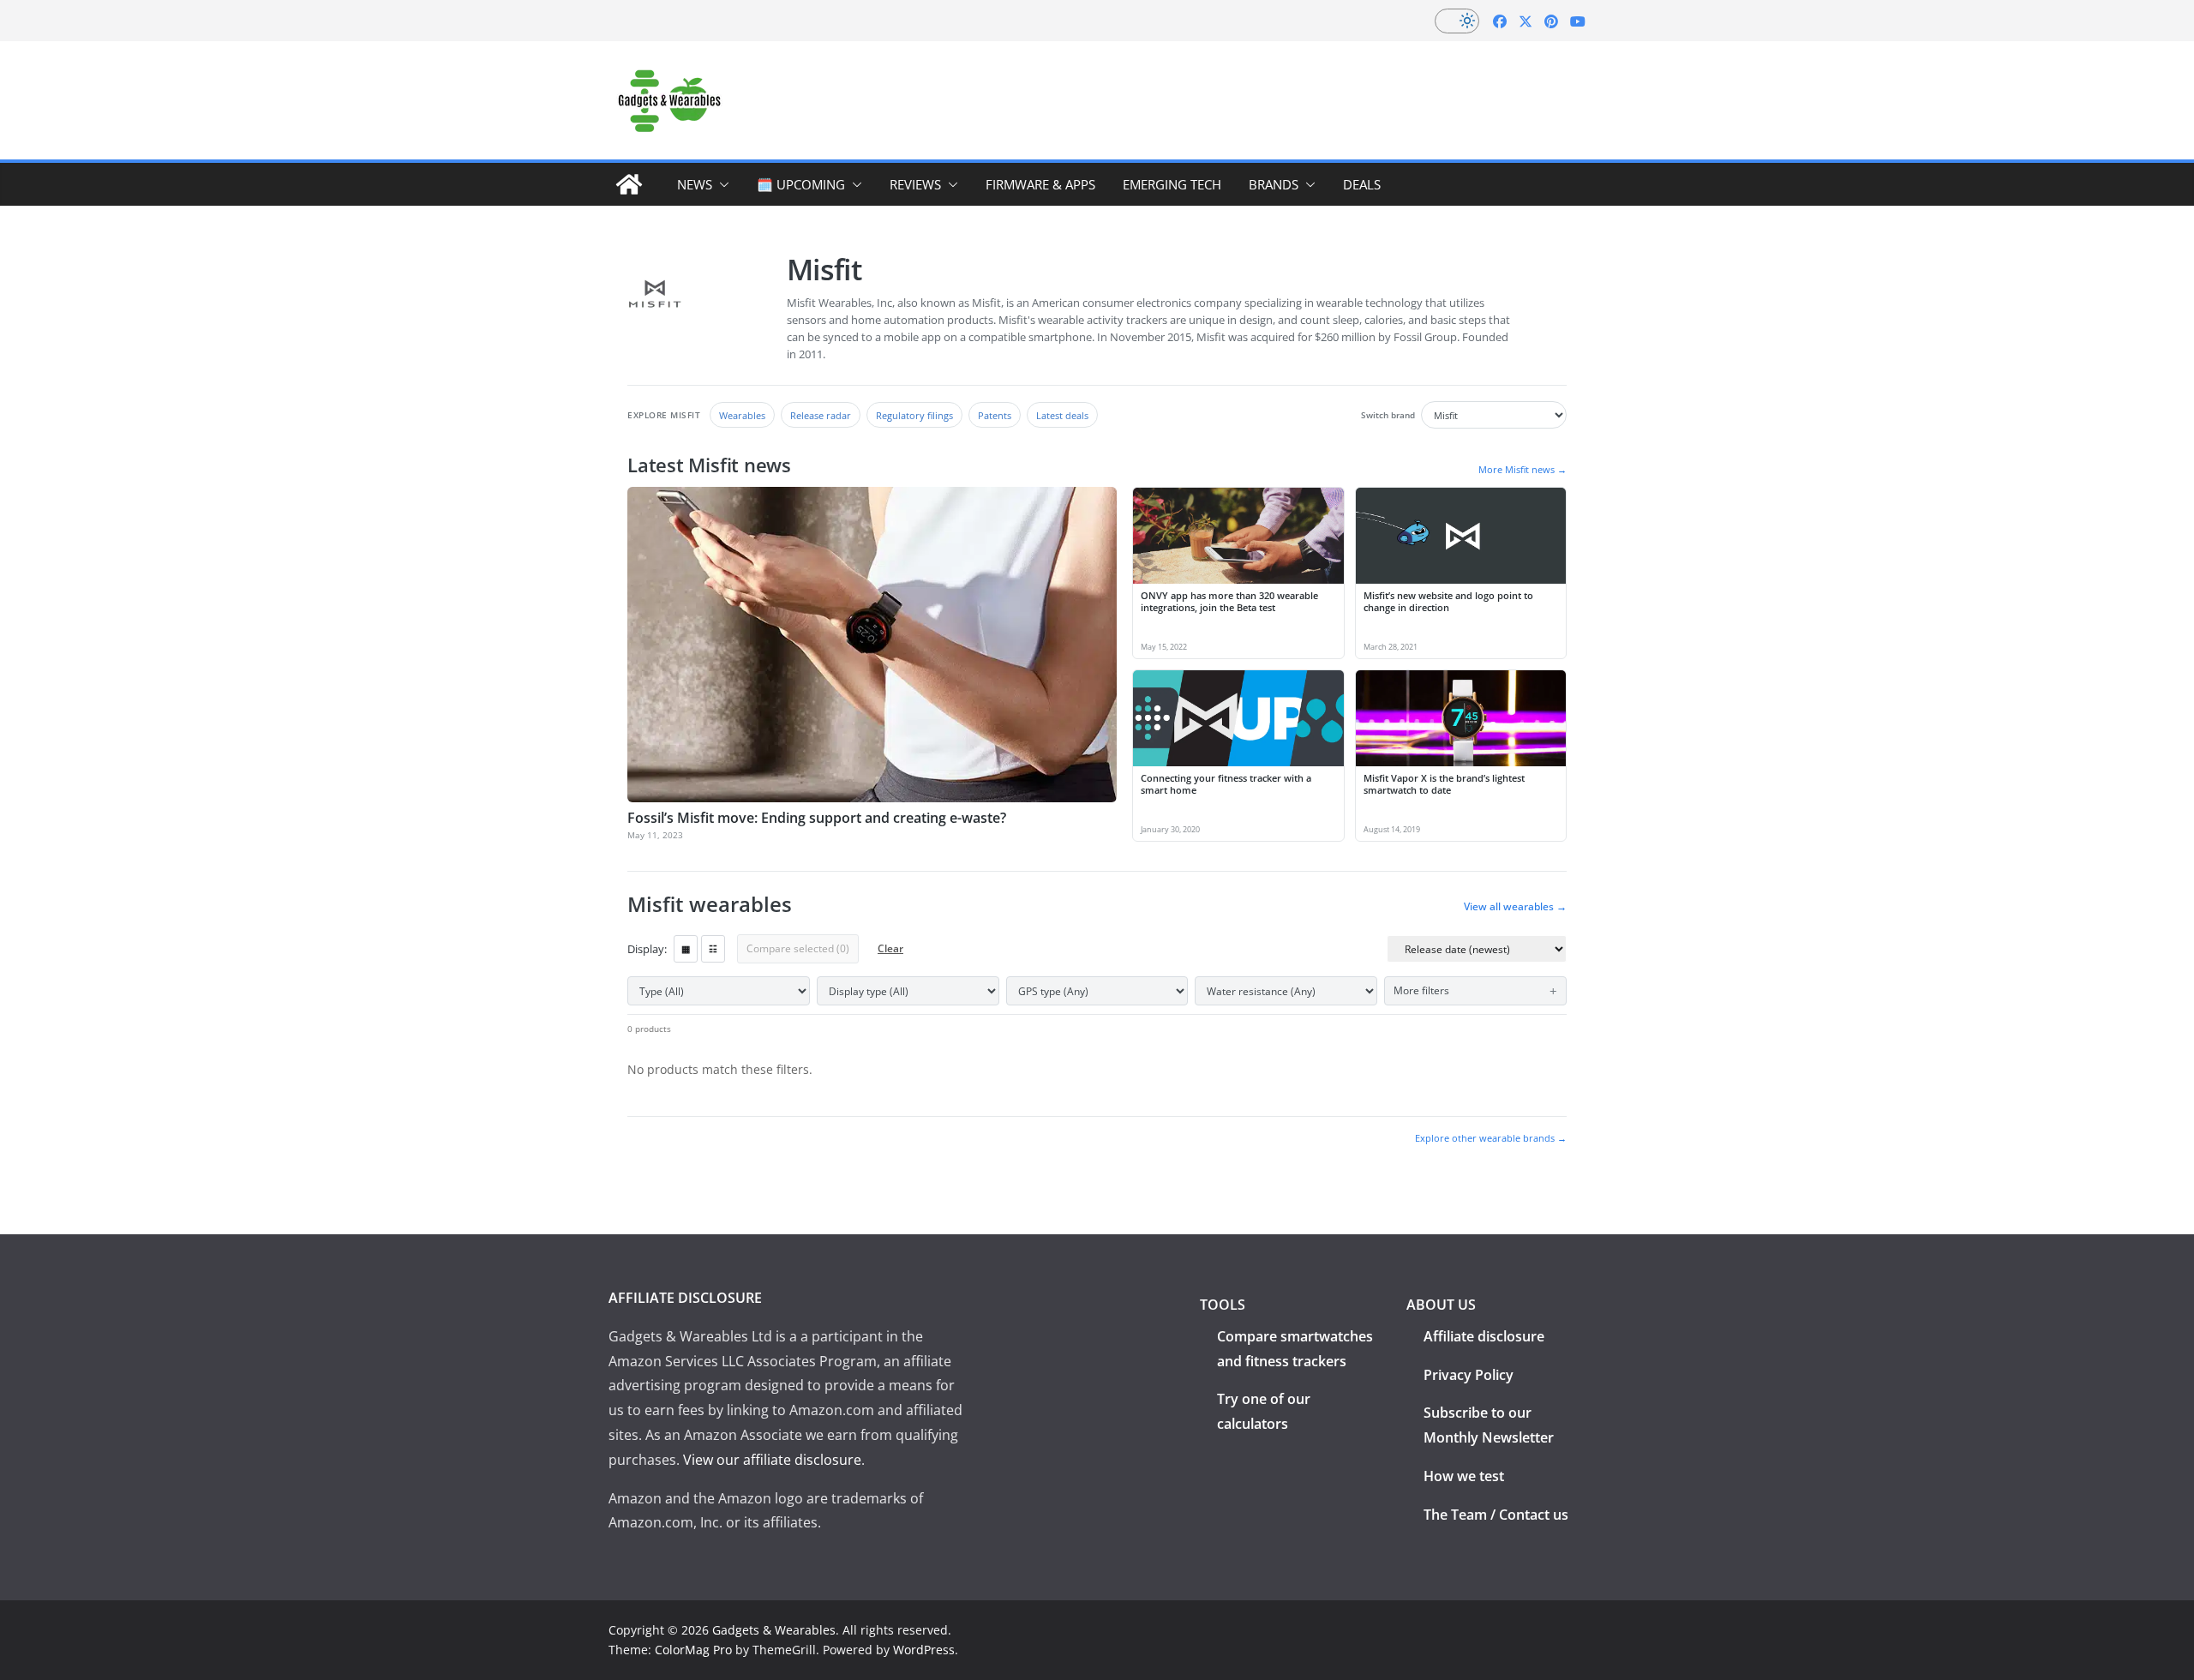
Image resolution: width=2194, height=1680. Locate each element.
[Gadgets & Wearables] (629, 184)
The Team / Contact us (1496, 1515)
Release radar (821, 415)
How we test (1464, 1476)
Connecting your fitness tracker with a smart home (1226, 784)
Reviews (915, 184)
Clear (890, 948)
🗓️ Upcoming (801, 184)
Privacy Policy (1469, 1375)
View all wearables (1515, 907)
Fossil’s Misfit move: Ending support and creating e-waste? (817, 818)
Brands (1274, 184)
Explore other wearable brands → (1491, 1138)
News (695, 184)
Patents (995, 415)
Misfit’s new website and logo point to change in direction (1448, 602)
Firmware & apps (1040, 184)
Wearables (742, 415)
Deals (1362, 184)
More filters (1421, 990)
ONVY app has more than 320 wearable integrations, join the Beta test (1229, 602)
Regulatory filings (914, 415)
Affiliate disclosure (1484, 1336)
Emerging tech (1172, 184)
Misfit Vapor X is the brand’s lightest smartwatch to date (1444, 784)
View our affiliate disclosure (772, 1460)
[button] (721, 184)
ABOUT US (1441, 1305)
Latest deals (1062, 415)
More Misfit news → (1523, 469)
